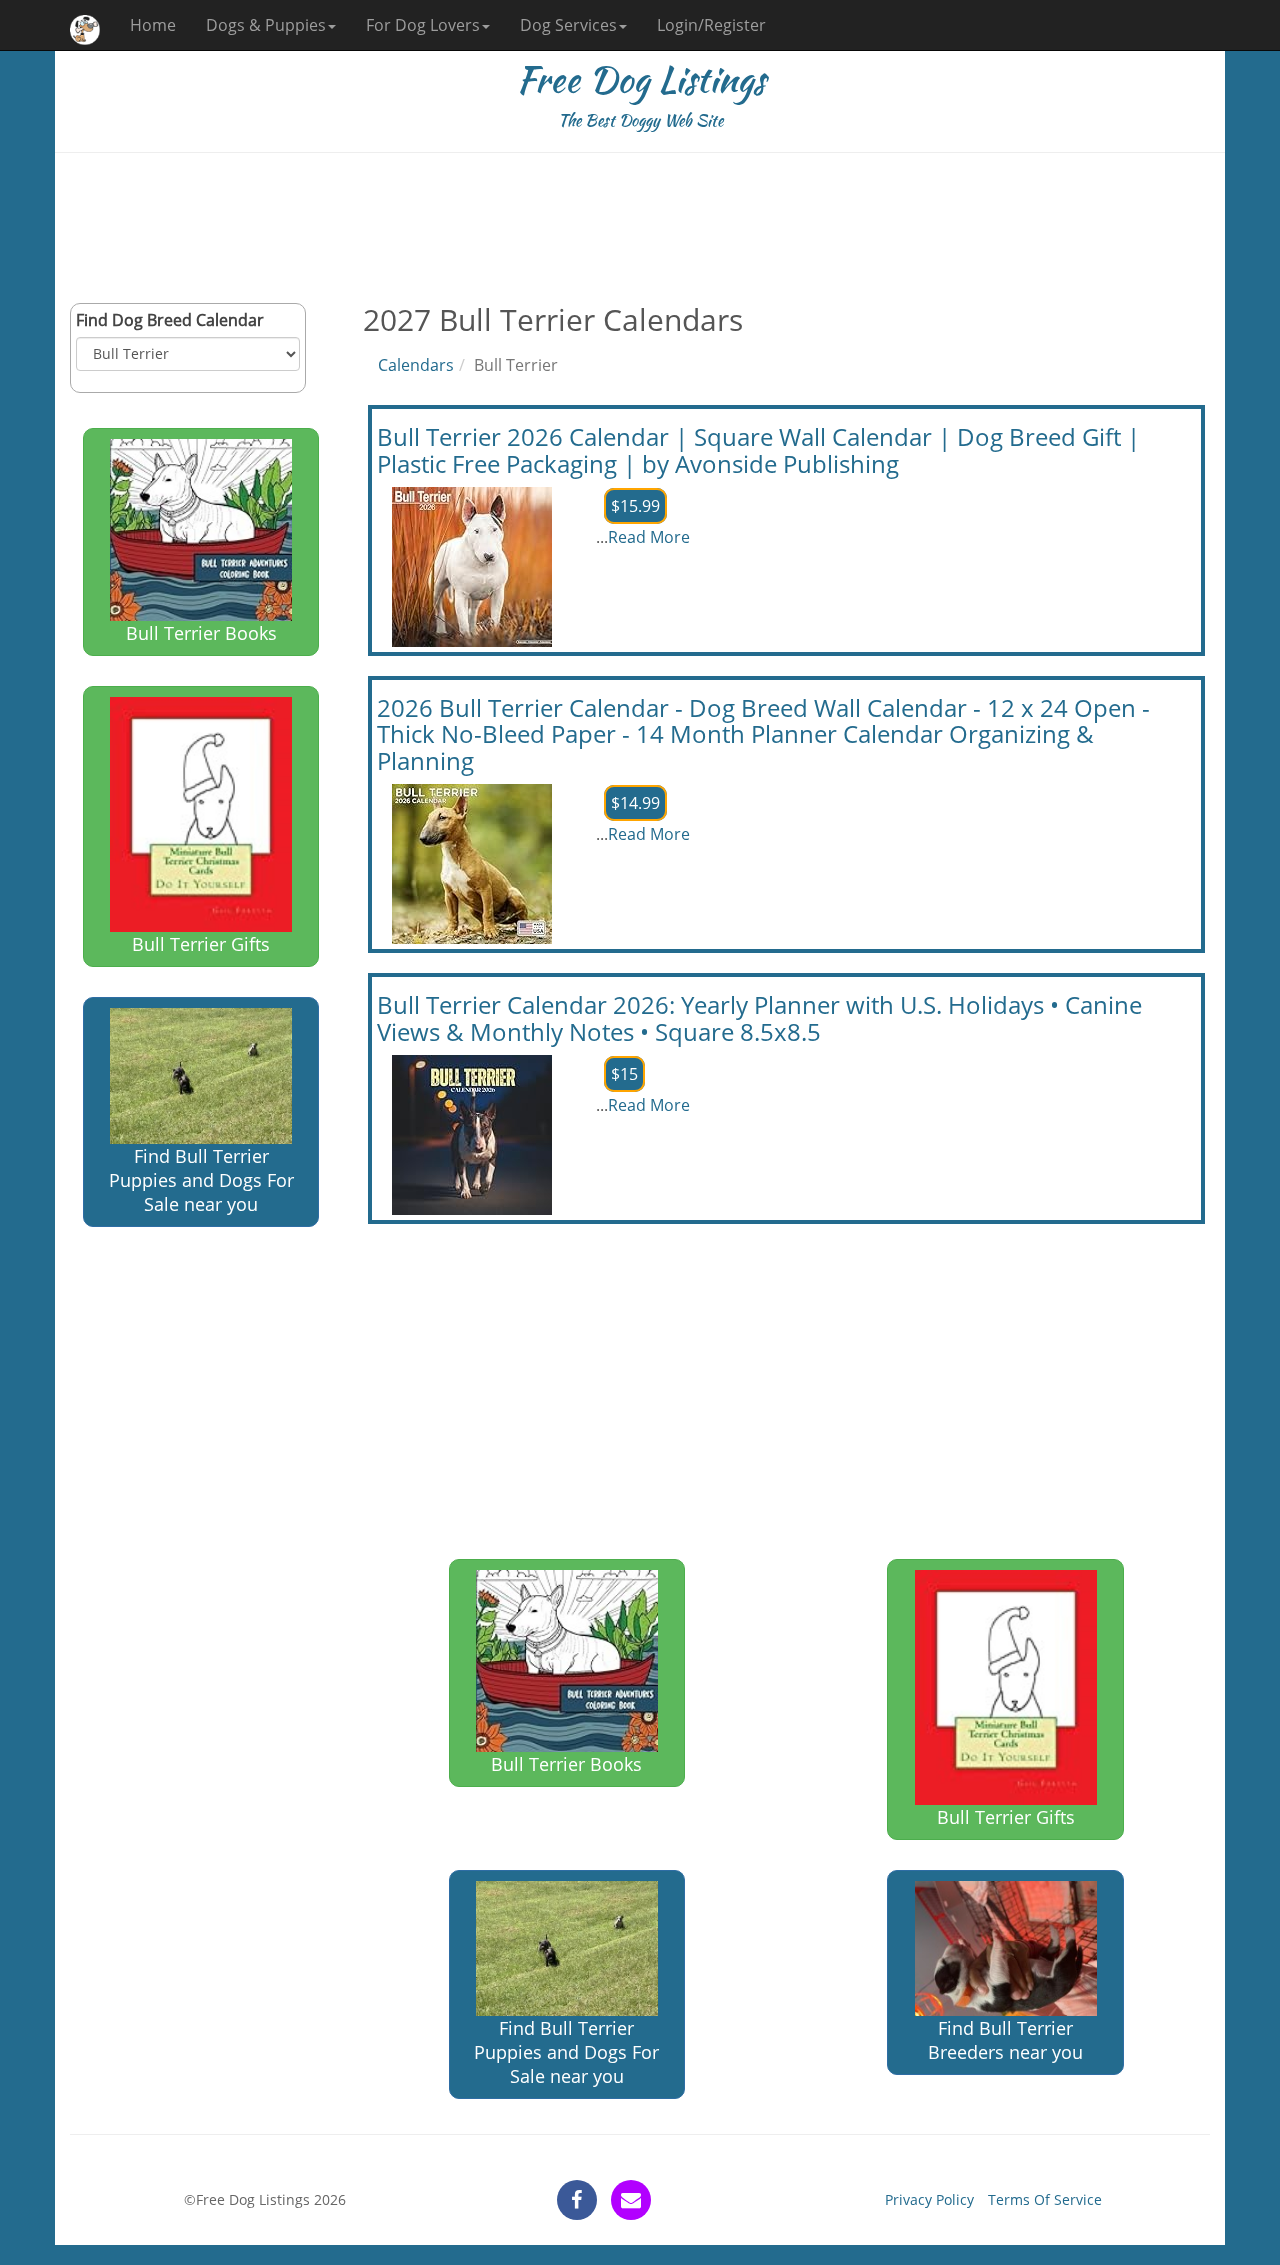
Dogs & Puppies (266, 25)
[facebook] (577, 2200)
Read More (649, 537)
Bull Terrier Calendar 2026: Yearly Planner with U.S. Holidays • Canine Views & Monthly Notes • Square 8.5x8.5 (759, 1017)
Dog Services (568, 25)
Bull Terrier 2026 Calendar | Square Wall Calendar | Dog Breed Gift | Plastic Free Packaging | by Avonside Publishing (758, 449)
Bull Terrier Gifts (201, 944)
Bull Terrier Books (201, 633)
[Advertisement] (640, 228)
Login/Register (711, 25)
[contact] (631, 2200)
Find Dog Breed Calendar (170, 320)
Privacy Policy (929, 2199)
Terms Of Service (1045, 2199)
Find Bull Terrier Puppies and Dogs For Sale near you (201, 1180)
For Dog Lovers (423, 25)
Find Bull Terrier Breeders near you (1005, 2040)
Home (153, 25)
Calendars (416, 365)
